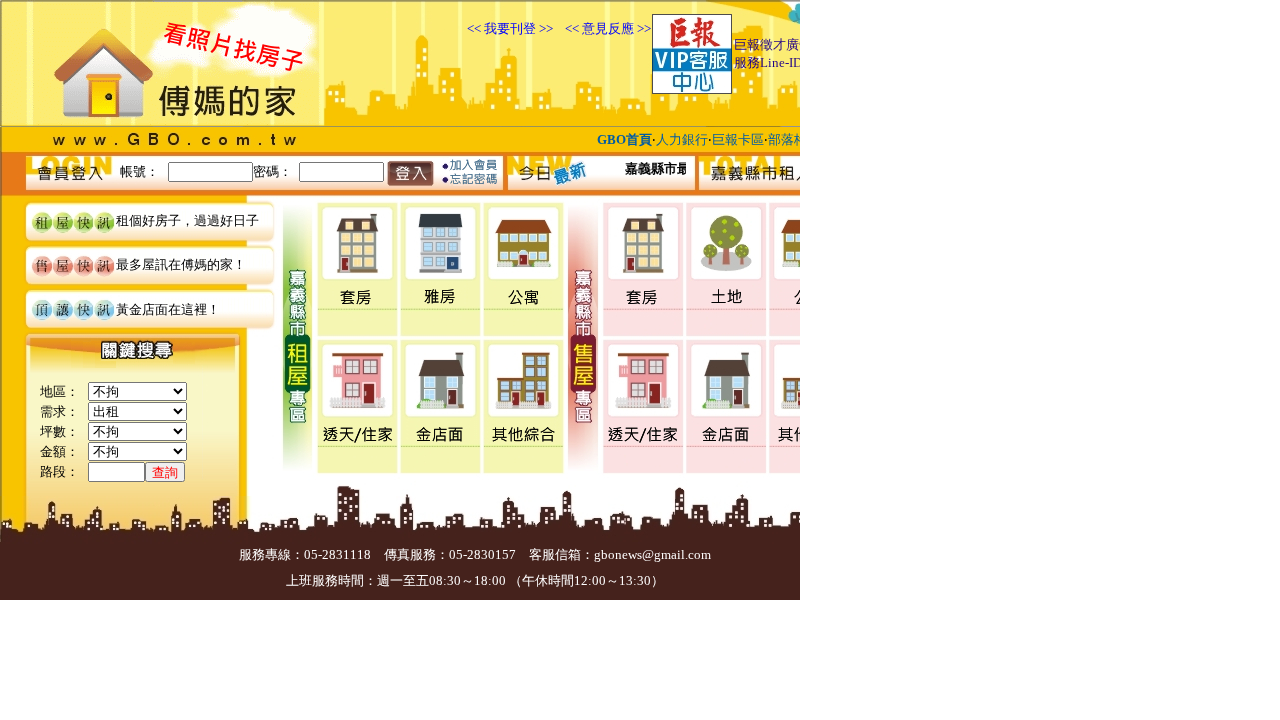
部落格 (787, 139)
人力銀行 (682, 139)
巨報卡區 (738, 139)
